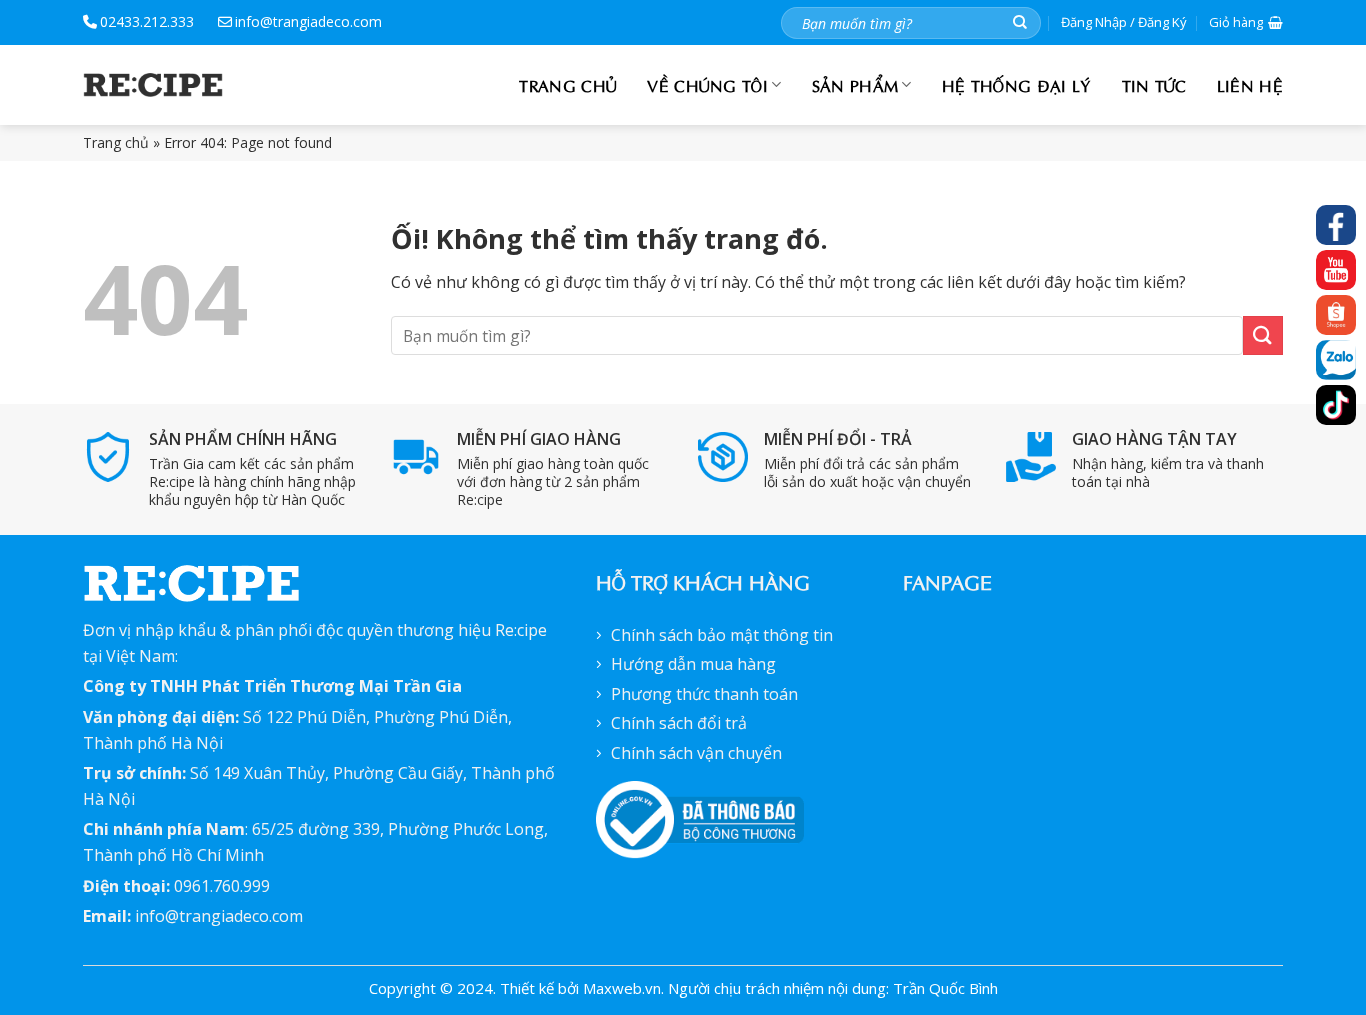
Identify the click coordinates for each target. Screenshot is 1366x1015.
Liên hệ (1250, 84)
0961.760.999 (222, 886)
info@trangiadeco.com (308, 21)
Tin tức (1154, 84)
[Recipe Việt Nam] (153, 85)
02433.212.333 (147, 21)
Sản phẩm (855, 84)
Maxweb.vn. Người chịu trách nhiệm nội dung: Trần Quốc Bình (790, 988)
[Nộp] (1020, 22)
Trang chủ (568, 84)
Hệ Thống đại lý (1017, 84)
